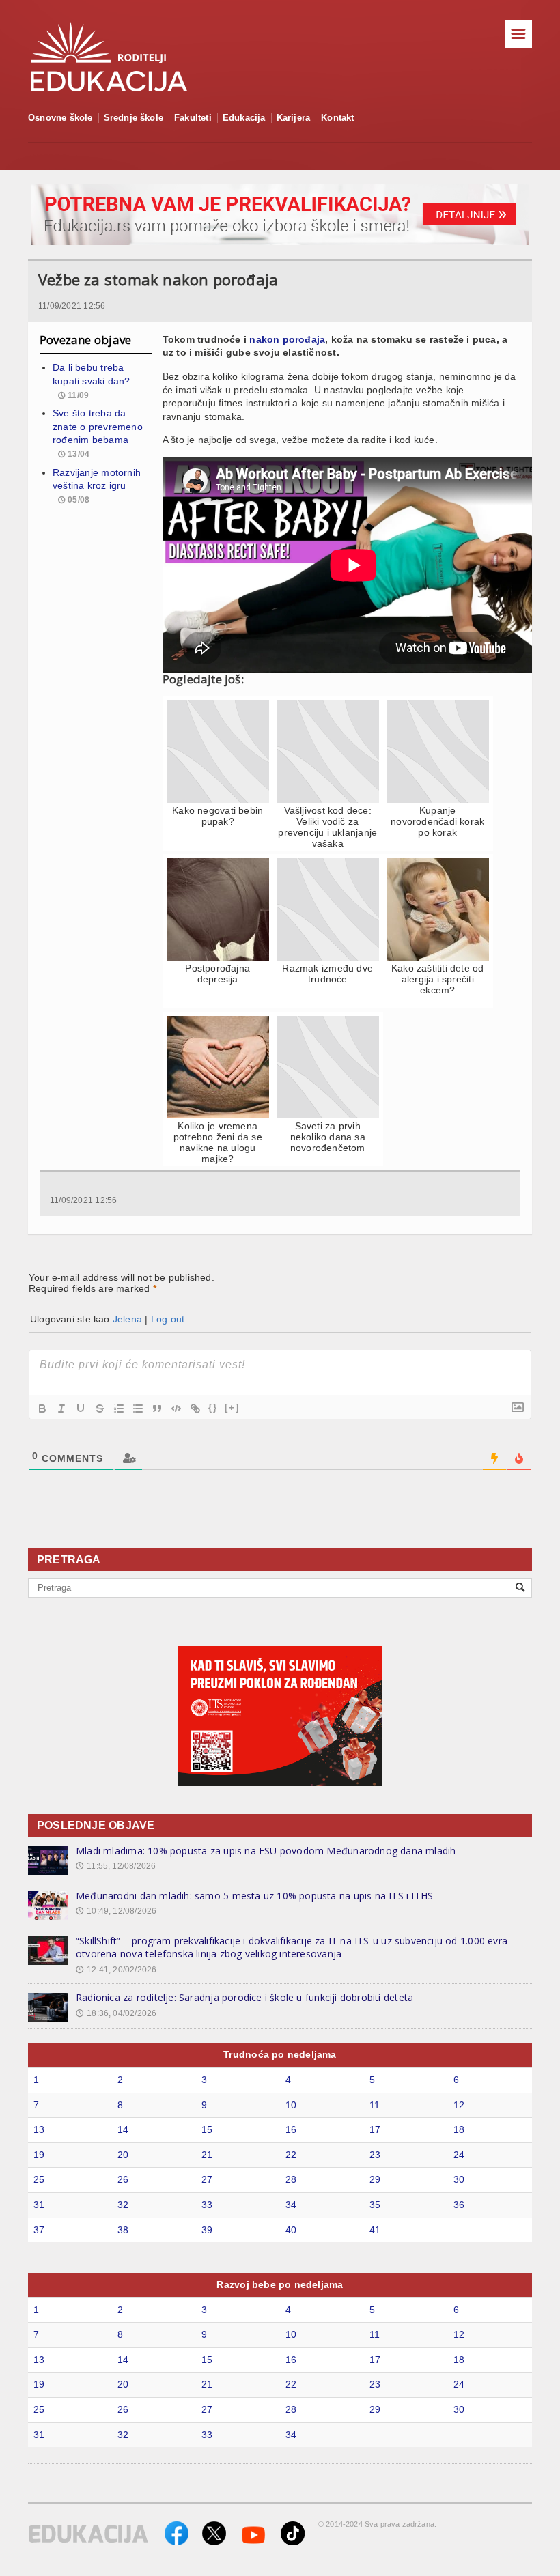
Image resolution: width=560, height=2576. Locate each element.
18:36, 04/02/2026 (116, 2013)
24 (459, 2155)
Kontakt (337, 118)
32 (123, 2205)
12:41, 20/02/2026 (116, 1970)
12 (459, 2105)
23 (375, 2155)
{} (213, 1407)
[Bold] (42, 1409)
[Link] (195, 1409)
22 (291, 2155)
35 (375, 2205)
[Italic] (61, 1409)
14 (123, 2129)
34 (291, 2205)
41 (375, 2230)
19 (39, 2155)
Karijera (294, 118)
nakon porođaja (287, 339)
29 (375, 2179)
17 (375, 2129)
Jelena (127, 1319)
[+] (232, 1407)
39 (207, 2230)
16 (291, 2129)
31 (39, 2205)
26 (123, 2179)
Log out (168, 1319)
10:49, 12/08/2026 (116, 1911)
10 (291, 2105)
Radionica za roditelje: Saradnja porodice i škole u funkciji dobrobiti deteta (244, 1997)
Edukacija (244, 118)
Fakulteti (193, 118)
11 (375, 2105)
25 (39, 2179)
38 (123, 2230)
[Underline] (81, 1409)
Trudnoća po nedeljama (280, 2054)
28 (291, 2179)
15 (207, 2129)
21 (207, 2155)
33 (207, 2205)
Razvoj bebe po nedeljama (280, 2284)
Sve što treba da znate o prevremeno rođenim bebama (98, 426)
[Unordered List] (138, 1409)
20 (123, 2155)
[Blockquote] (157, 1409)
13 (39, 2129)
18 (459, 2129)
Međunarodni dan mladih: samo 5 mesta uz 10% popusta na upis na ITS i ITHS (254, 1896)
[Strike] (100, 1409)
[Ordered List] (119, 1409)
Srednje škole (134, 118)
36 (459, 2205)
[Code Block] (176, 1409)
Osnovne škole (60, 118)
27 (207, 2179)
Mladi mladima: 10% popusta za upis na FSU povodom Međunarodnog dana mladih (266, 1851)
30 (459, 2179)
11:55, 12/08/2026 (116, 1866)
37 (39, 2230)
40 (291, 2230)
